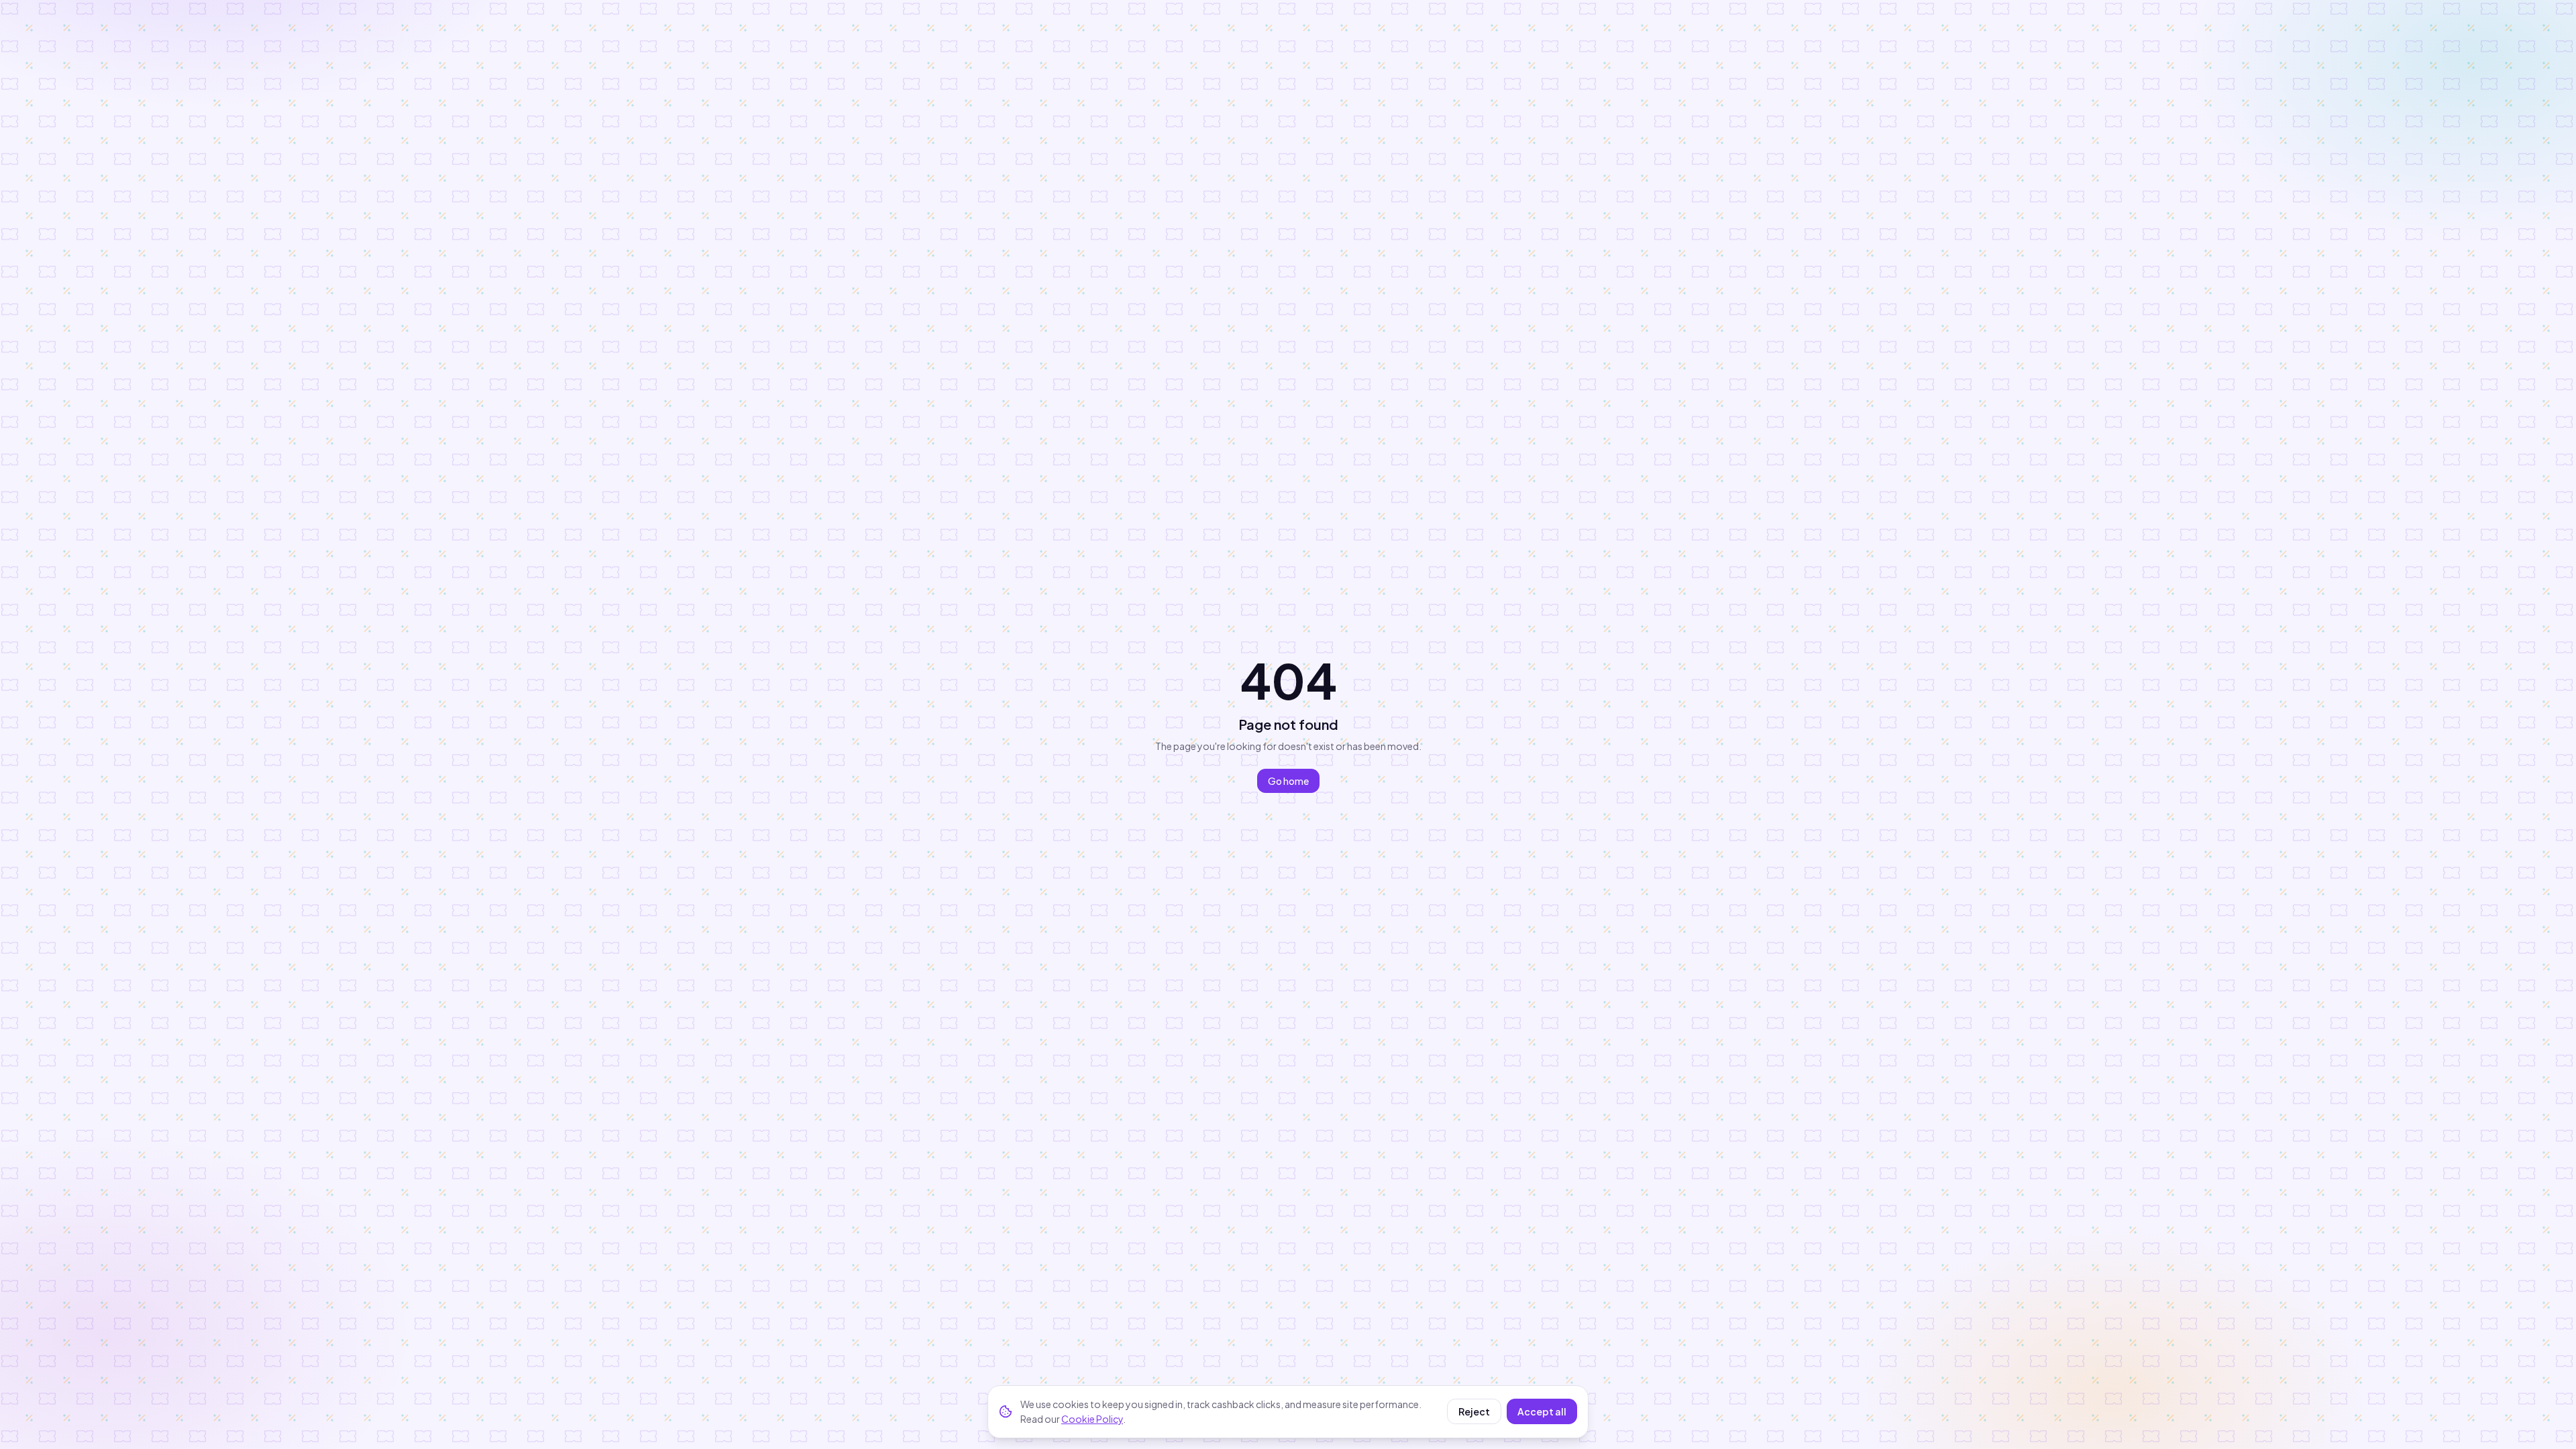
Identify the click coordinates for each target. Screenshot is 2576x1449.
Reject (1474, 1411)
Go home (1288, 781)
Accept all (1542, 1411)
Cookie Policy (1092, 1419)
